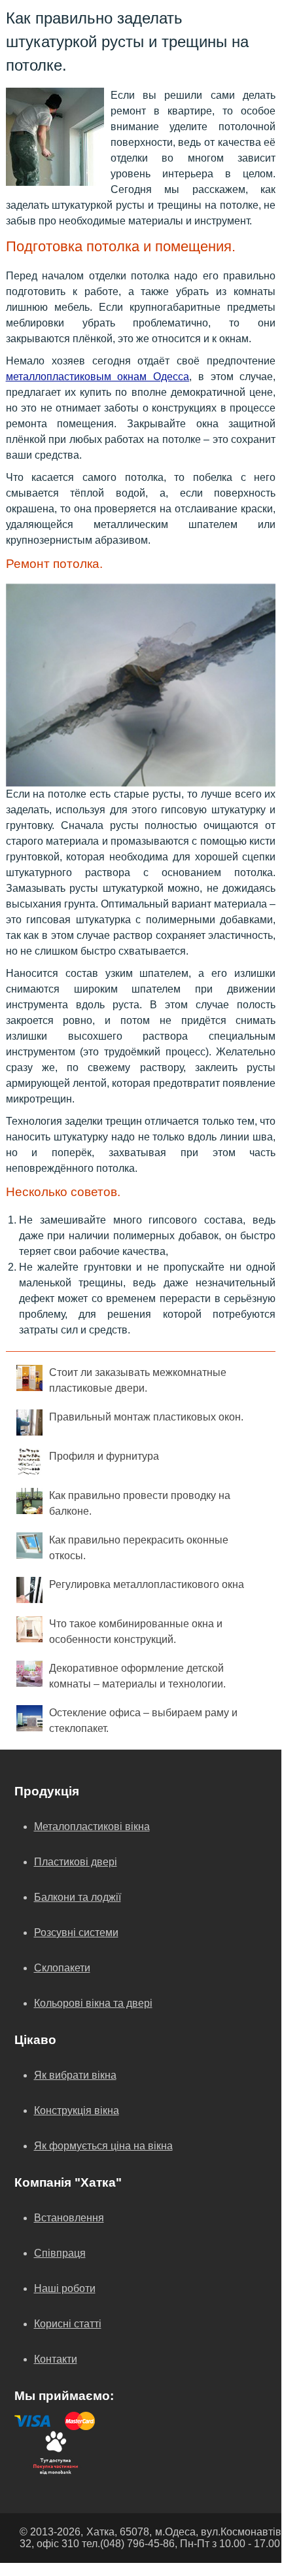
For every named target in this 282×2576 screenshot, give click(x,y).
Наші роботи (65, 2288)
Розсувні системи (76, 1932)
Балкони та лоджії (78, 1897)
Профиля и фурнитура (104, 1456)
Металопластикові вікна (92, 1826)
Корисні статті (68, 2324)
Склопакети (62, 1968)
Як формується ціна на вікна (103, 2146)
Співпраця (60, 2253)
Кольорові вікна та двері (93, 2003)
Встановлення (69, 2218)
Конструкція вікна (77, 2110)
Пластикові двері (76, 1862)
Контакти (56, 2359)
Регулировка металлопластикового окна (147, 1584)
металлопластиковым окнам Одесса (98, 377)
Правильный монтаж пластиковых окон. (146, 1417)
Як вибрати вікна (75, 2075)
